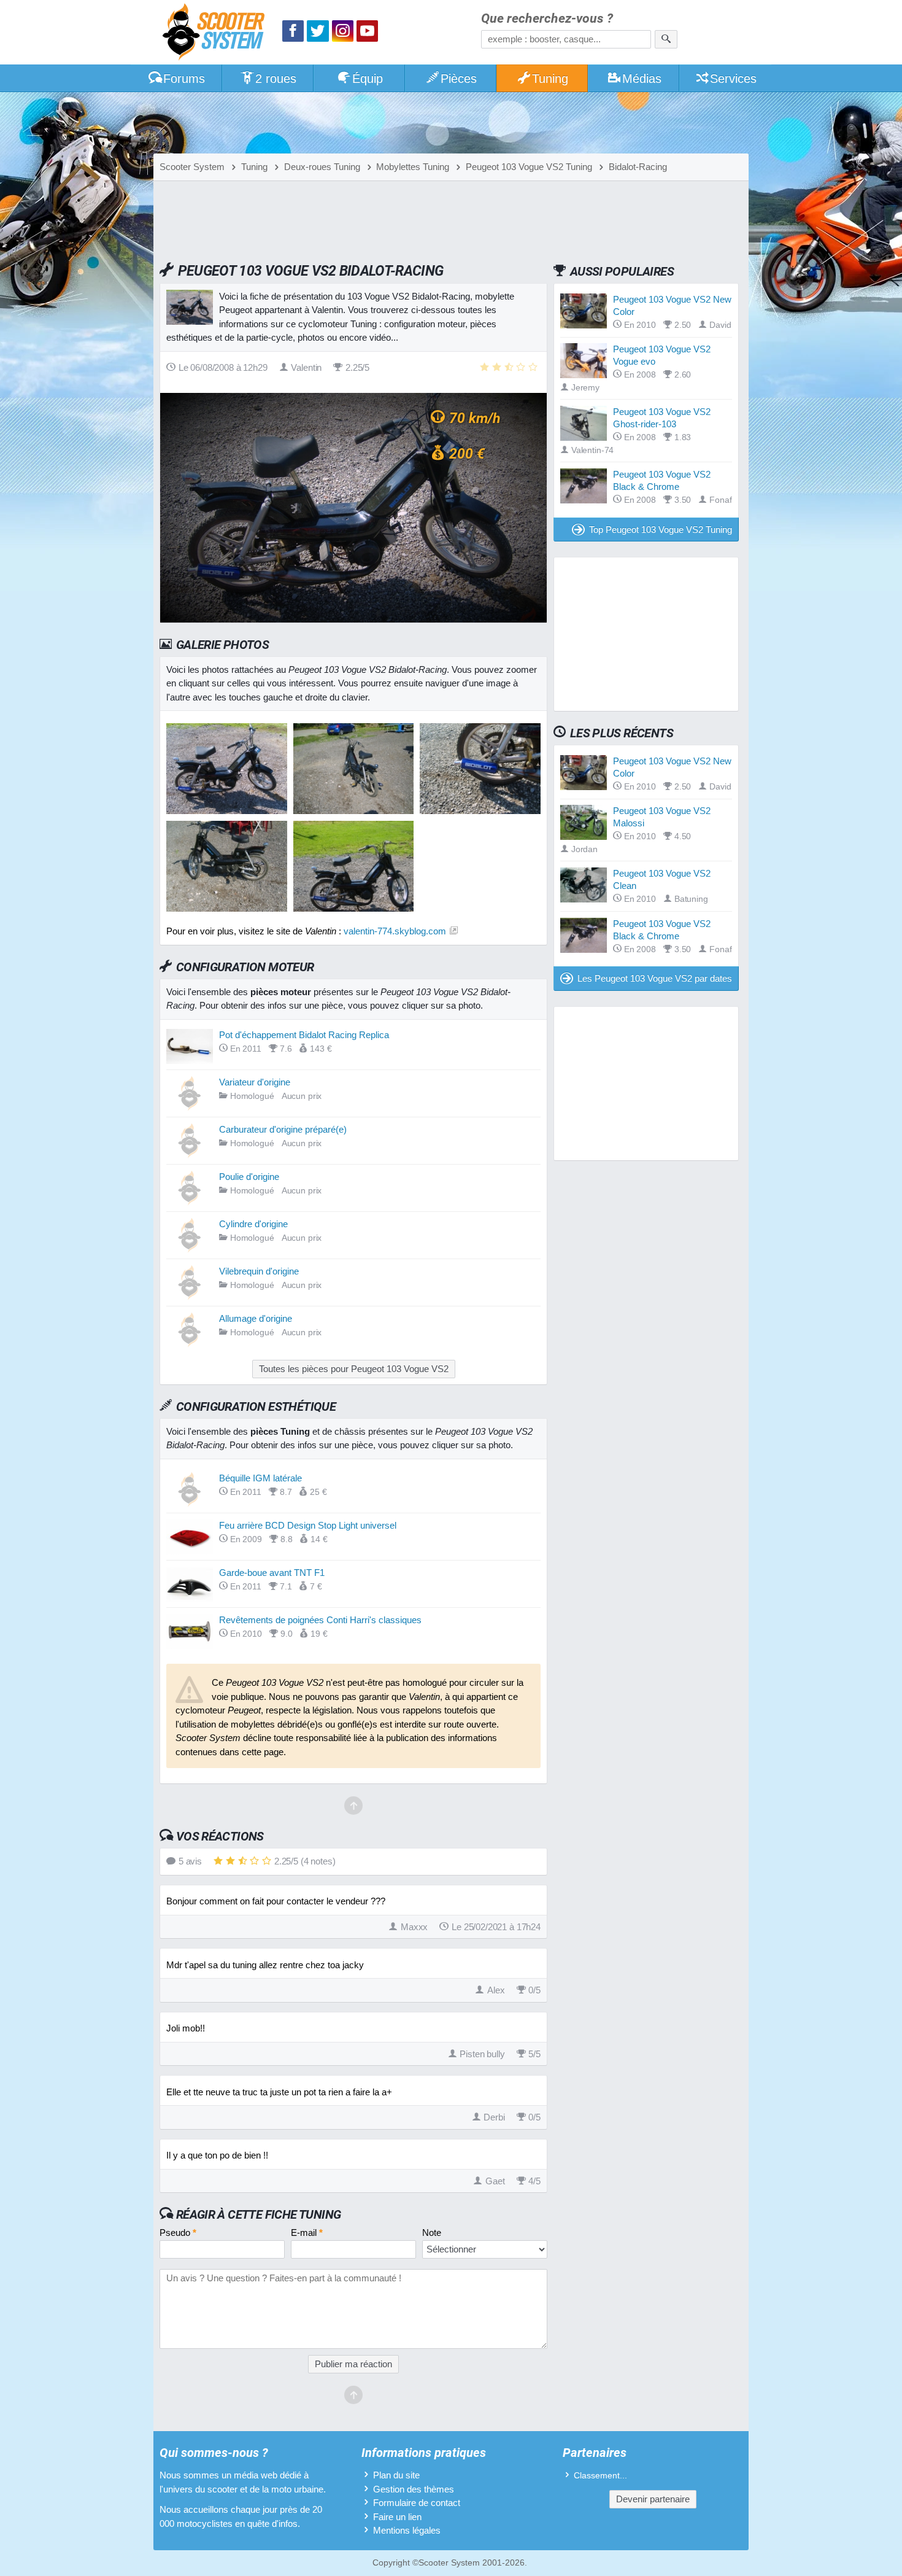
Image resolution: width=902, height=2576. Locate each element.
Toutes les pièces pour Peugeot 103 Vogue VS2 (354, 1369)
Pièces (459, 79)
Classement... (600, 2476)
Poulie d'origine (249, 1177)
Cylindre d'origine (253, 1224)
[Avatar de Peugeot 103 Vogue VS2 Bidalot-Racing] (227, 811)
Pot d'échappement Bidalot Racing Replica (304, 1035)
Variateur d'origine (255, 1082)
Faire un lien (397, 2517)
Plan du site (396, 2475)
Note (432, 2233)
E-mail (307, 2233)
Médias (642, 79)
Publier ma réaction (353, 2364)
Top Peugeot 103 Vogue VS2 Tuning (661, 530)
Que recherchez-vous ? (547, 19)
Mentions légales (407, 2530)
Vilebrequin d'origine (259, 1271)
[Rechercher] (666, 39)
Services (733, 79)
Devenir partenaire (653, 2499)
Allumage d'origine (256, 1318)
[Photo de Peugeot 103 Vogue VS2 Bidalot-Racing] (354, 811)
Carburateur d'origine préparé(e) (283, 1129)
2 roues (276, 79)
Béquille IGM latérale (260, 1478)
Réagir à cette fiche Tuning (259, 2214)
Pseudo (178, 2233)
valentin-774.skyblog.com (395, 931)
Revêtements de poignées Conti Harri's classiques (320, 1620)
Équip (368, 79)
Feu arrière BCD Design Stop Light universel (308, 1525)
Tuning (550, 79)
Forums (184, 79)
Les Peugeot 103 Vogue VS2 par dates (655, 978)
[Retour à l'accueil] (217, 33)
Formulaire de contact (417, 2503)
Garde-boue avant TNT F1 (272, 1573)
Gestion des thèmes (414, 2489)
